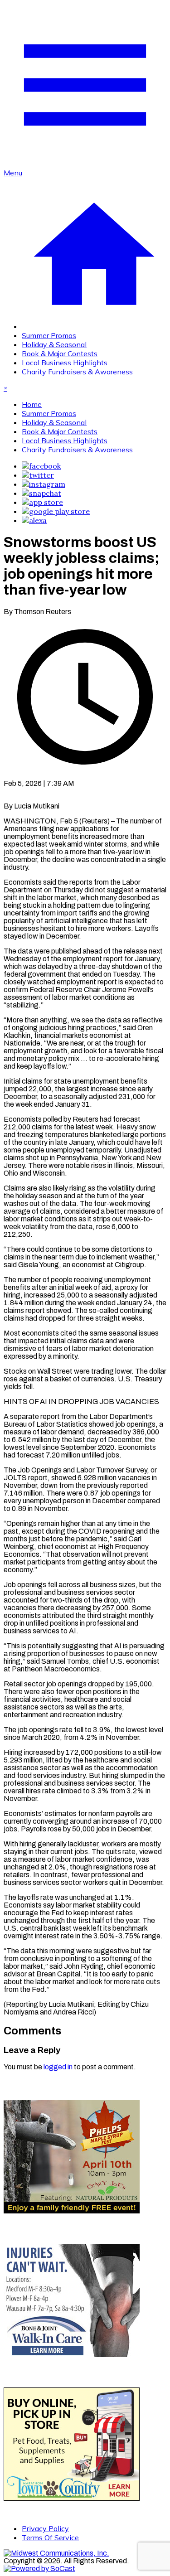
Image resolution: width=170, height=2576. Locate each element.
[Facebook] (41, 466)
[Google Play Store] (56, 511)
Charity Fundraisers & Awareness (77, 372)
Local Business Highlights (65, 363)
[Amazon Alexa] (34, 520)
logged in (58, 2067)
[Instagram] (44, 484)
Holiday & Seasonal (54, 344)
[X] (38, 475)
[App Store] (42, 502)
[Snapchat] (41, 493)
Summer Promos (49, 335)
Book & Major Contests (60, 353)
